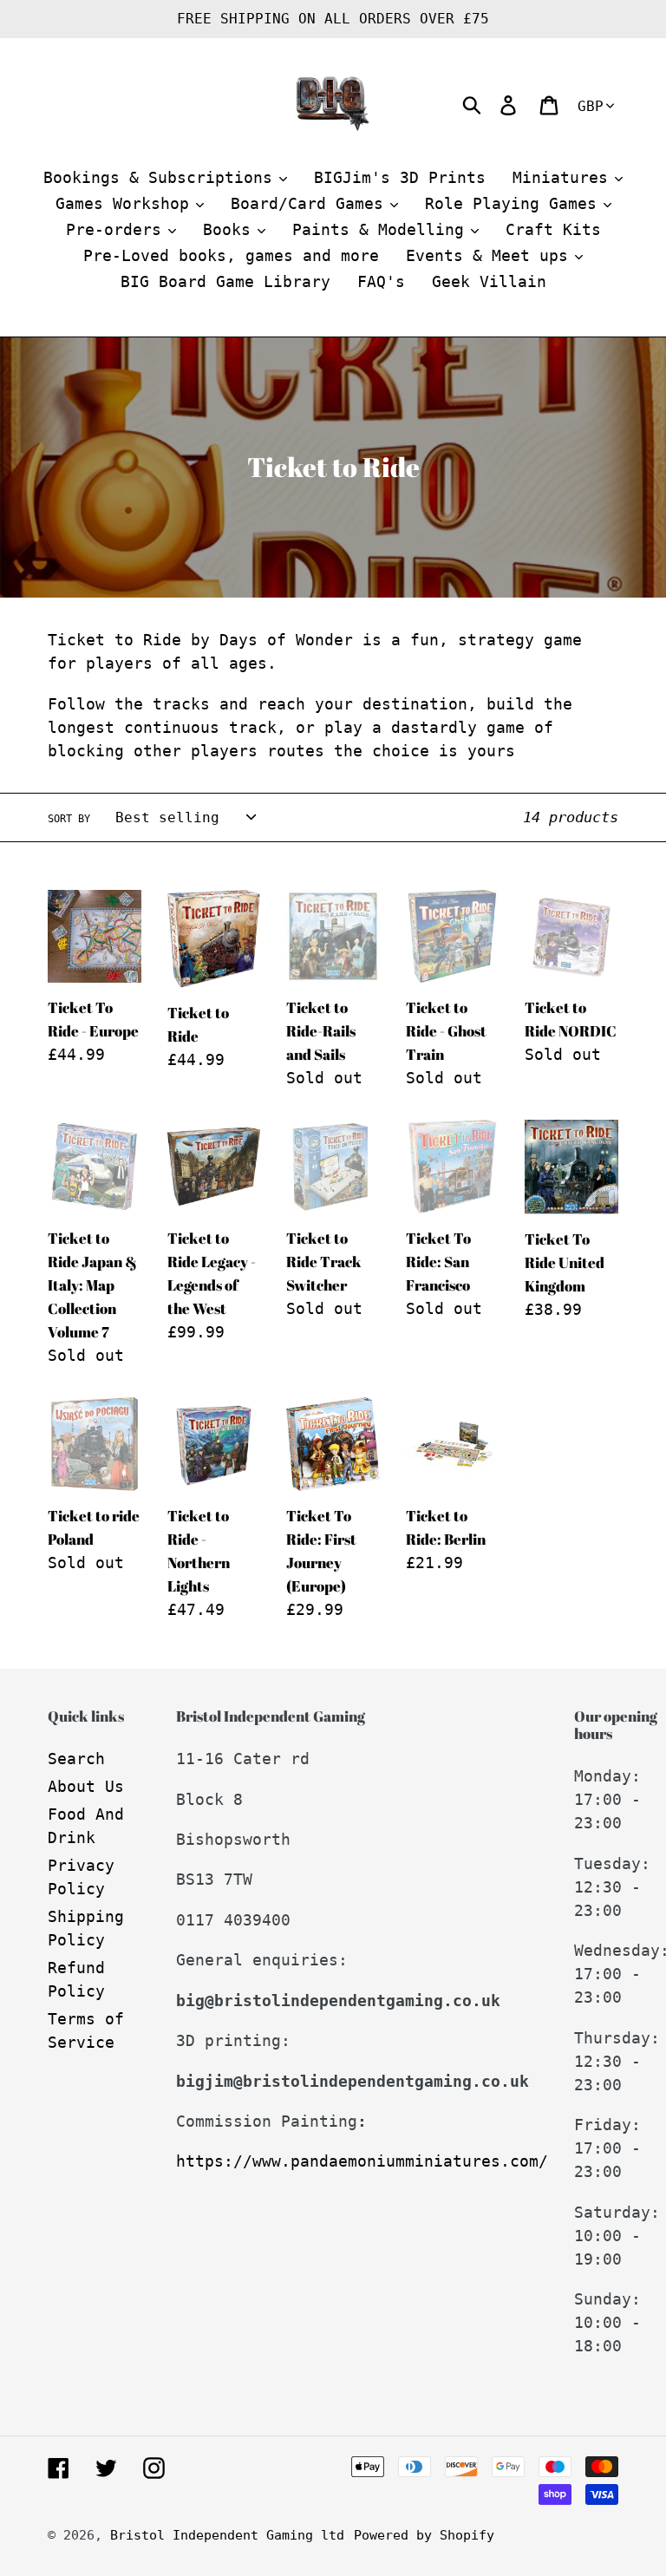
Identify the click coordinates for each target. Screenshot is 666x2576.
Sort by (69, 819)
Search (76, 1759)
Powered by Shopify (424, 2535)
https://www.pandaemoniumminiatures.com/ (362, 2161)
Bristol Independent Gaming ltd (227, 2535)
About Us (86, 1786)
